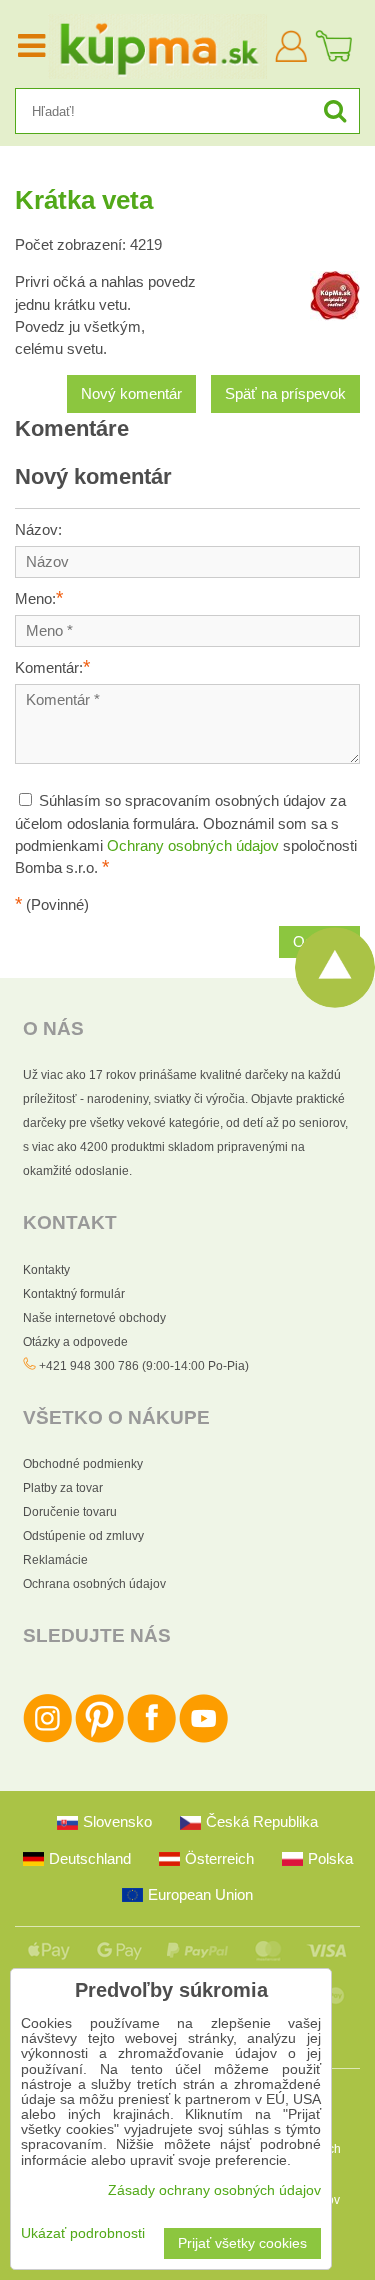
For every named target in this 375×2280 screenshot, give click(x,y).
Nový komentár (131, 394)
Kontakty (46, 1270)
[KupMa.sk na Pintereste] (99, 1739)
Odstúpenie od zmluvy (83, 1536)
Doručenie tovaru (70, 1512)
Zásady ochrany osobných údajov (214, 2190)
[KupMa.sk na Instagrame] (47, 1739)
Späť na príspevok (285, 394)
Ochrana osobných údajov (94, 1584)
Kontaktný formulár (74, 1294)
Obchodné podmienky (83, 1464)
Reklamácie (55, 1560)
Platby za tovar (63, 1488)
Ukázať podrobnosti (83, 2233)
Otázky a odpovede (75, 1342)
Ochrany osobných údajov (193, 846)
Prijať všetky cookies (242, 2243)
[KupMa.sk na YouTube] (203, 1739)
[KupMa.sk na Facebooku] (151, 1739)
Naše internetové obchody (94, 1318)
